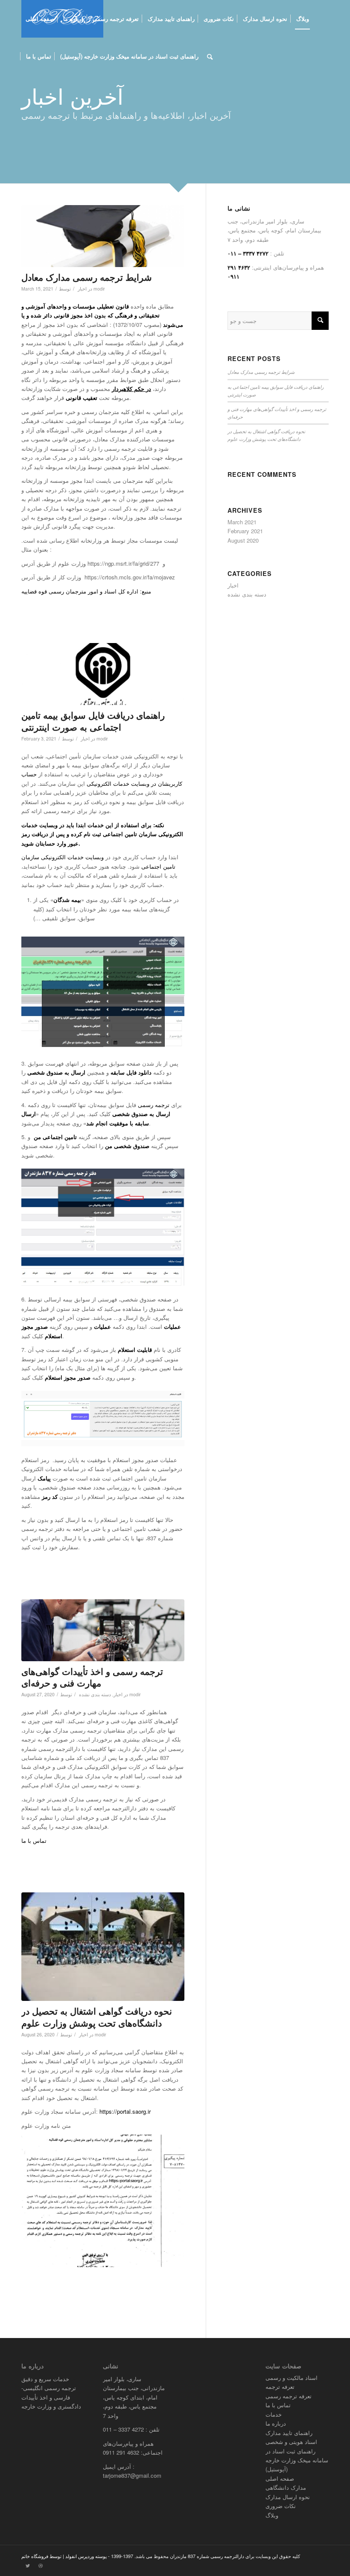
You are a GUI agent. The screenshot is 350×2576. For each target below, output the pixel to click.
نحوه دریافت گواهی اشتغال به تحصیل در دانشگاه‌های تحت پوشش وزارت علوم (97, 2016)
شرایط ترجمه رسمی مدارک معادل (87, 277)
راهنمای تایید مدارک (289, 2433)
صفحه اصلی (280, 2478)
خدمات (274, 2414)
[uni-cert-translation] (103, 1947)
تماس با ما (36, 1840)
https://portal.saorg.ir (125, 2111)
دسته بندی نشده (95, 1694)
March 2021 (242, 522)
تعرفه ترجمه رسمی (289, 2396)
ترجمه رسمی (155, 1105)
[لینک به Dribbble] (41, 2565)
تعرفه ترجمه (280, 2387)
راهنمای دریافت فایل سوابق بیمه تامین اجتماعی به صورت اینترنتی (93, 721)
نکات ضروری (281, 2506)
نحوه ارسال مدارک (288, 2497)
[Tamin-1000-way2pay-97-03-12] (103, 674)
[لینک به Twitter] (28, 2565)
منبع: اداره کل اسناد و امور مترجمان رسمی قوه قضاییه (86, 591)
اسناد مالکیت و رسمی (292, 2378)
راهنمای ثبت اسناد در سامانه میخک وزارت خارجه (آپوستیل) (297, 2460)
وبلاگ (272, 2515)
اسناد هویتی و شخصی (291, 2442)
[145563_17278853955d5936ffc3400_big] (103, 236)
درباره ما (276, 2423)
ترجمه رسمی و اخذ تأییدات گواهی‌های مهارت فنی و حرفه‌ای (92, 1677)
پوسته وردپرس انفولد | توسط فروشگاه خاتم (64, 2556)
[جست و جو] (210, 56)
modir (99, 289)
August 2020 (243, 540)
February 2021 (245, 531)
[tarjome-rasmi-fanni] (103, 1630)
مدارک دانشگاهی (286, 2487)
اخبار (82, 289)
